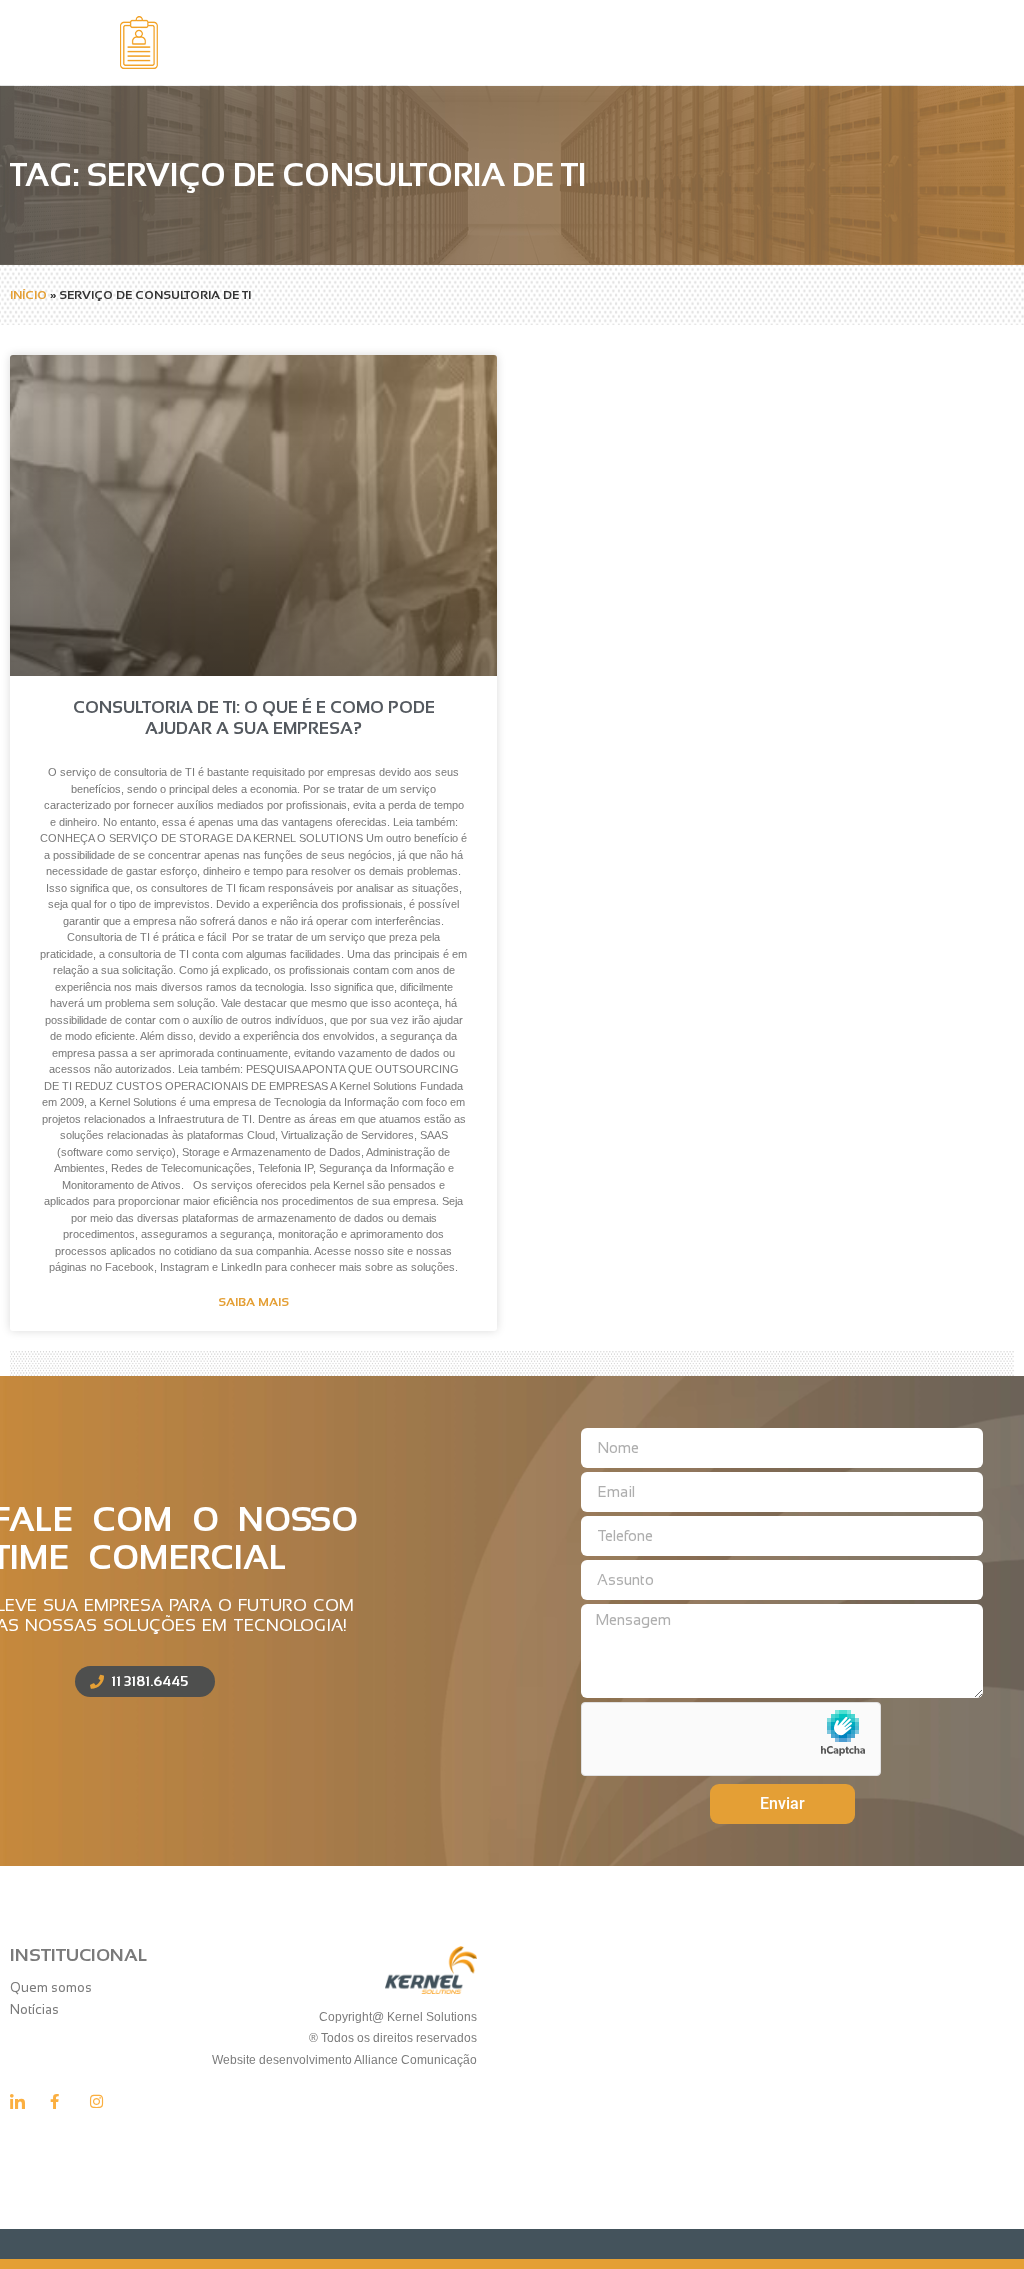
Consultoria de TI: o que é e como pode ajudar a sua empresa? (254, 717)
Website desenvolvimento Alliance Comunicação (343, 2060)
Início (28, 295)
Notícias (34, 2009)
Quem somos (51, 1987)
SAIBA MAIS (253, 1302)
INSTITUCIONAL (78, 1955)
